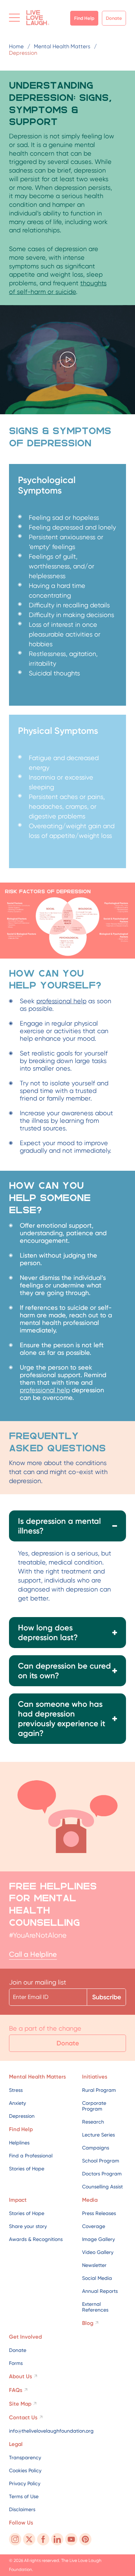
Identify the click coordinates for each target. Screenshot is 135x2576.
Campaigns (96, 2148)
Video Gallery (98, 2252)
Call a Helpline (33, 1954)
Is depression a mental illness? (59, 1526)
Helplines (19, 2143)
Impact (18, 2200)
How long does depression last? (48, 1633)
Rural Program (99, 2090)
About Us (21, 2376)
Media (90, 2200)
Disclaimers (22, 2509)
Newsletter (94, 2265)
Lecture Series (98, 2135)
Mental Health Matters (37, 2077)
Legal (16, 2444)
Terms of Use (24, 2496)
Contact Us (23, 2417)
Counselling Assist (102, 2187)
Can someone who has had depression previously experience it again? (62, 1719)
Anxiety (17, 2103)
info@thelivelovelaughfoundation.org (51, 2431)
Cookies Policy (25, 2470)
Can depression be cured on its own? (64, 1671)
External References (95, 2307)
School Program (101, 2161)
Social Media (97, 2278)
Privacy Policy (25, 2483)
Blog (88, 2323)
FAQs (16, 2390)
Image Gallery (98, 2239)
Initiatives (95, 2077)
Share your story (28, 2226)
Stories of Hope (27, 2169)
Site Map (20, 2404)
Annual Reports (100, 2291)
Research (93, 2122)
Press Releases (99, 2213)
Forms (16, 2363)
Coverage (94, 2226)
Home (16, 46)
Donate (114, 18)
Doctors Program (102, 2174)
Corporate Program (94, 2106)
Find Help (84, 18)
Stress (16, 2090)
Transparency (25, 2457)
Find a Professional (31, 2156)
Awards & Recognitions (36, 2239)
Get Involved (25, 2337)
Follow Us (21, 2523)
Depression (22, 2116)
